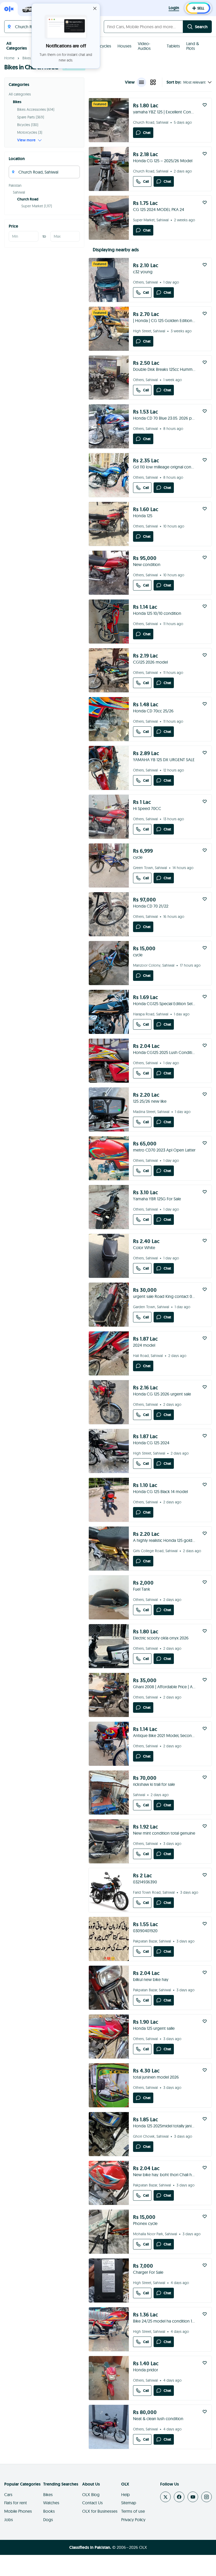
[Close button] (95, 8)
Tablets (173, 46)
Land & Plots (193, 46)
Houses (124, 46)
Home (9, 58)
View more (26, 140)
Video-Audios (144, 46)
